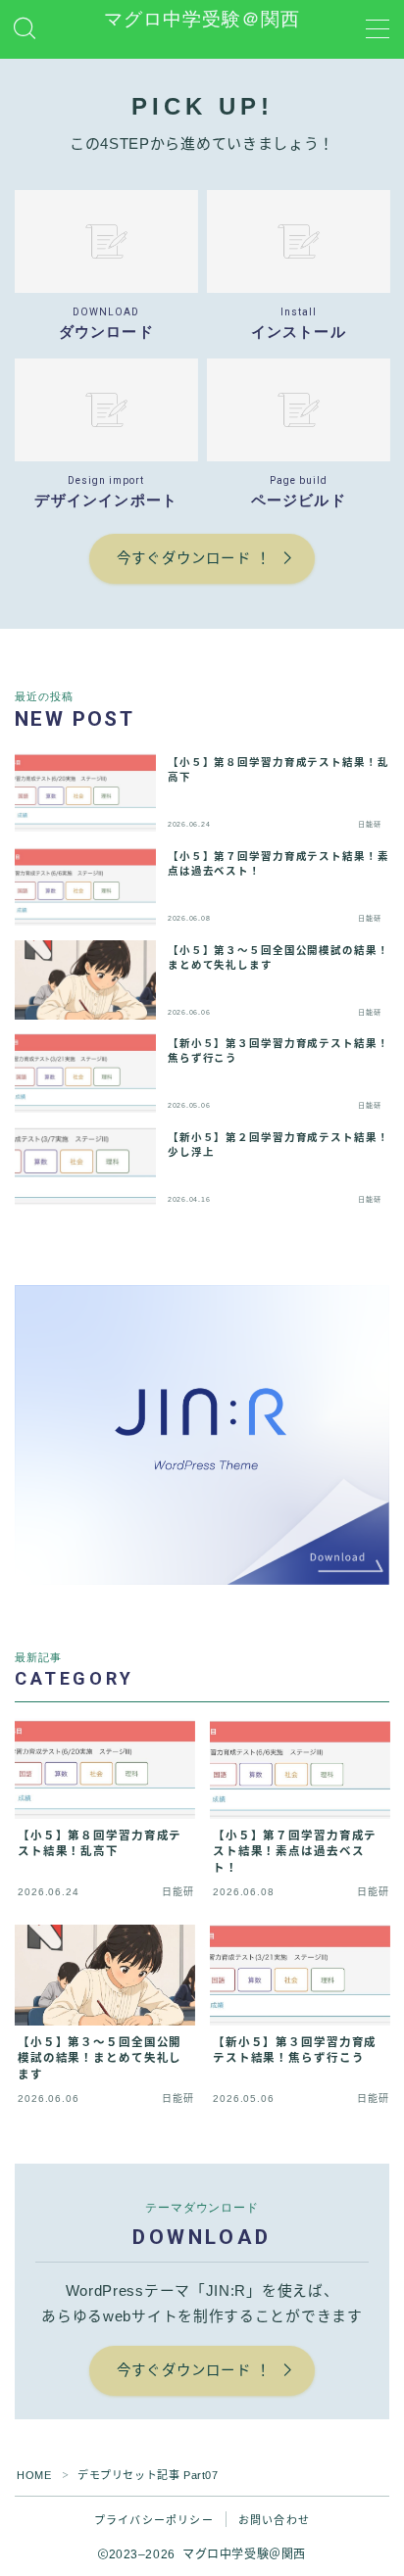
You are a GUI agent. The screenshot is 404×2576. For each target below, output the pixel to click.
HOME (34, 2475)
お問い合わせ (274, 2520)
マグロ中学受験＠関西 (202, 20)
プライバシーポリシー (154, 2520)
